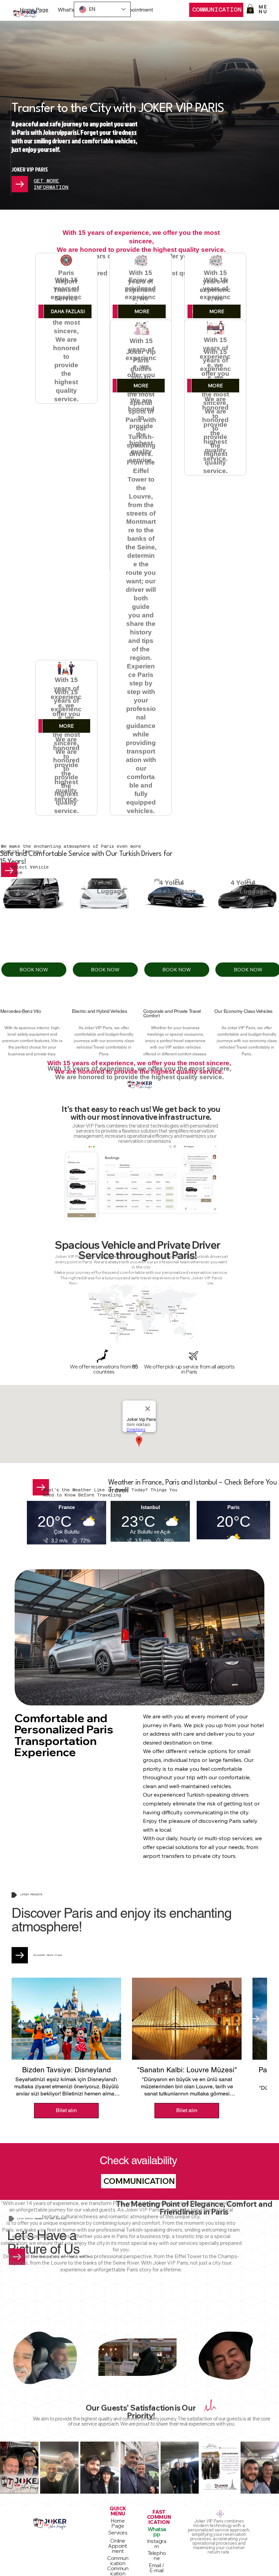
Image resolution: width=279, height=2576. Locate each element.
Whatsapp (157, 2532)
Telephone (157, 2556)
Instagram (157, 2544)
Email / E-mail (157, 2568)
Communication (118, 2561)
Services (118, 2533)
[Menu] (262, 9)
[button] (250, 9)
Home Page (118, 2523)
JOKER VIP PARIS (30, 169)
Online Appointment (118, 2546)
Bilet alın (66, 2110)
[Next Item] (254, 2019)
